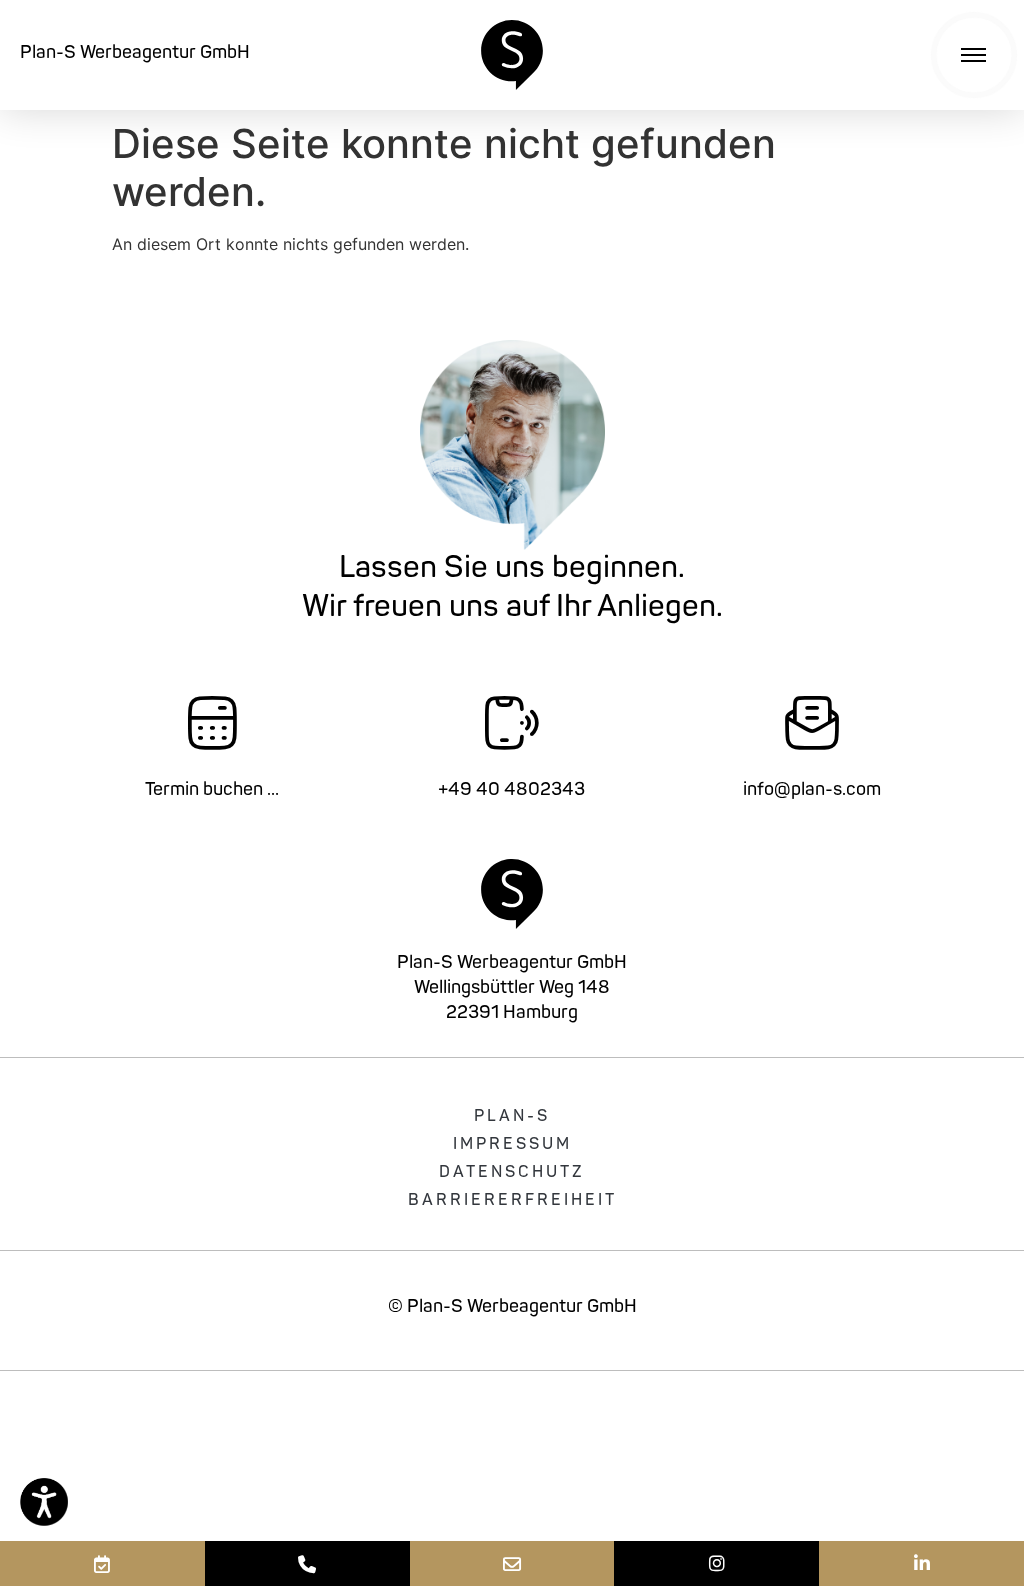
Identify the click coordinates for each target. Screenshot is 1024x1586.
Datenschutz (512, 1173)
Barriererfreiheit (512, 1201)
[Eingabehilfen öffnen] (44, 1502)
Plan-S (512, 1117)
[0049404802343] (307, 1563)
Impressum (512, 1145)
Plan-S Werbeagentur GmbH (135, 54)
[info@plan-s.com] (512, 1563)
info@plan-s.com (812, 791)
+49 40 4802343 (511, 791)
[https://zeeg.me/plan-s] (102, 1563)
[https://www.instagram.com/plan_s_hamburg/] (716, 1563)
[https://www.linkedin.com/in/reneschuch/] (921, 1563)
